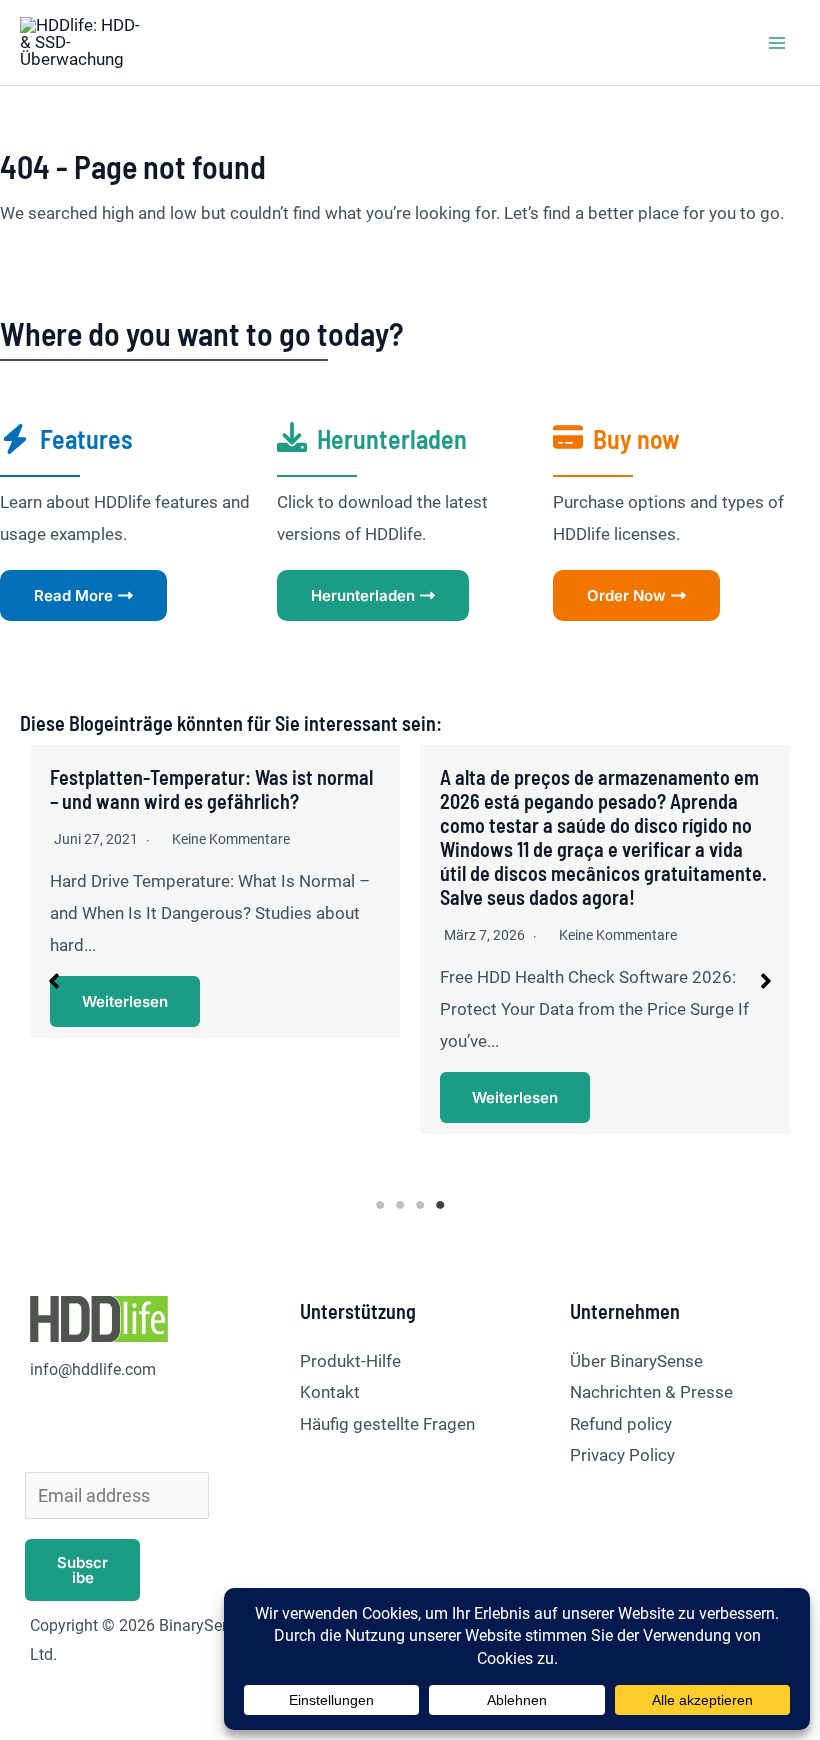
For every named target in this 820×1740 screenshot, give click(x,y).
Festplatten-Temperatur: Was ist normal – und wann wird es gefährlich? (211, 789)
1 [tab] (380, 1205)
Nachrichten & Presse (651, 1392)
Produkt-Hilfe (350, 1361)
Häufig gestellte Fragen (387, 1424)
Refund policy (621, 1424)
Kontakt (330, 1392)
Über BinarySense (636, 1361)
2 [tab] (400, 1205)
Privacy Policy (622, 1455)
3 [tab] (420, 1205)
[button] (54, 981)
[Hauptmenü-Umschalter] (778, 43)
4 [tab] (440, 1205)
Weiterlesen (125, 1001)
